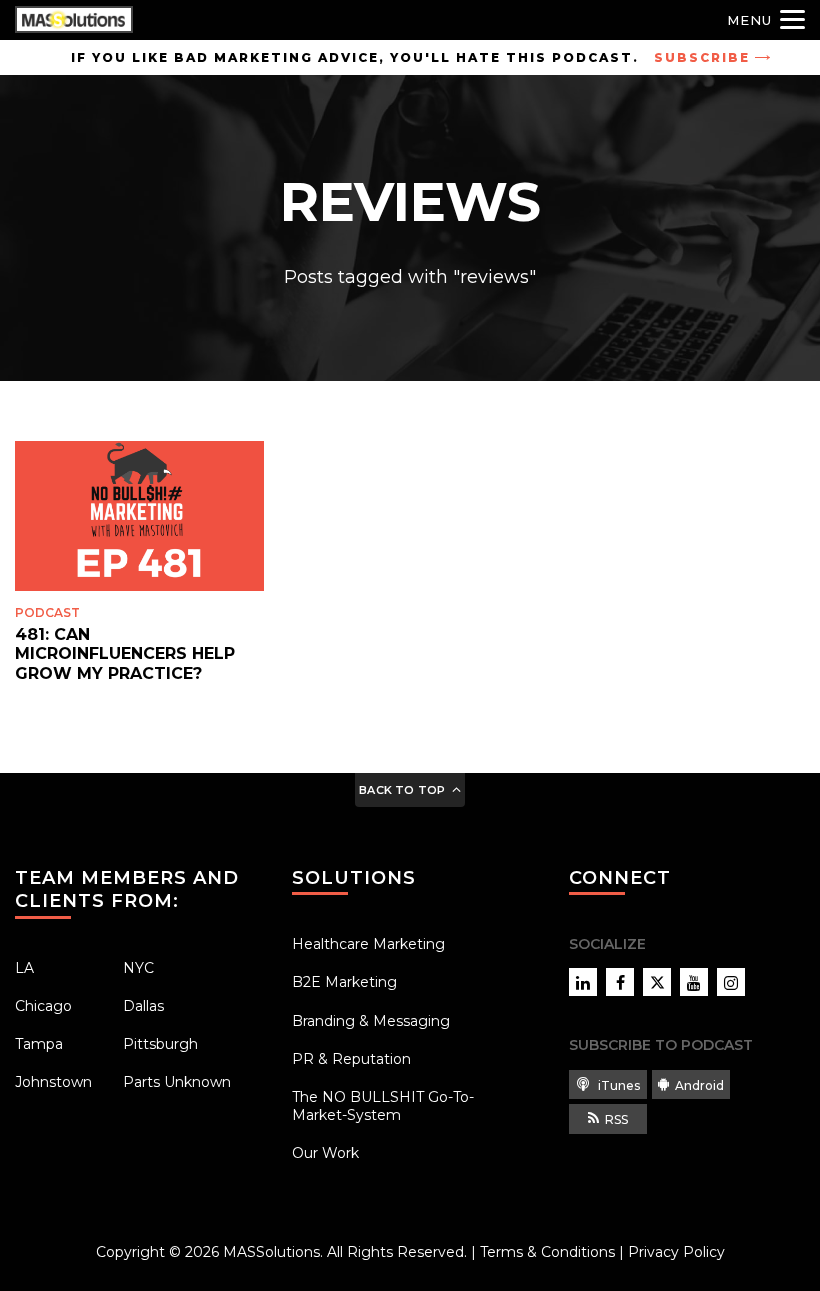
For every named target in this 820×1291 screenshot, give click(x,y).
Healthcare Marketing (368, 944)
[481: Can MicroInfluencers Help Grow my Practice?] (139, 516)
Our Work (325, 1153)
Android (699, 1085)
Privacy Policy (676, 1252)
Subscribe (702, 57)
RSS (616, 1119)
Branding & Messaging (371, 1021)
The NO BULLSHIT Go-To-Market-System (383, 1106)
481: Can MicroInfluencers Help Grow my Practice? (125, 653)
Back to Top (402, 790)
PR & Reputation (351, 1059)
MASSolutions (271, 1252)
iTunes (617, 1085)
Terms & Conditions (547, 1252)
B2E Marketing (344, 982)
